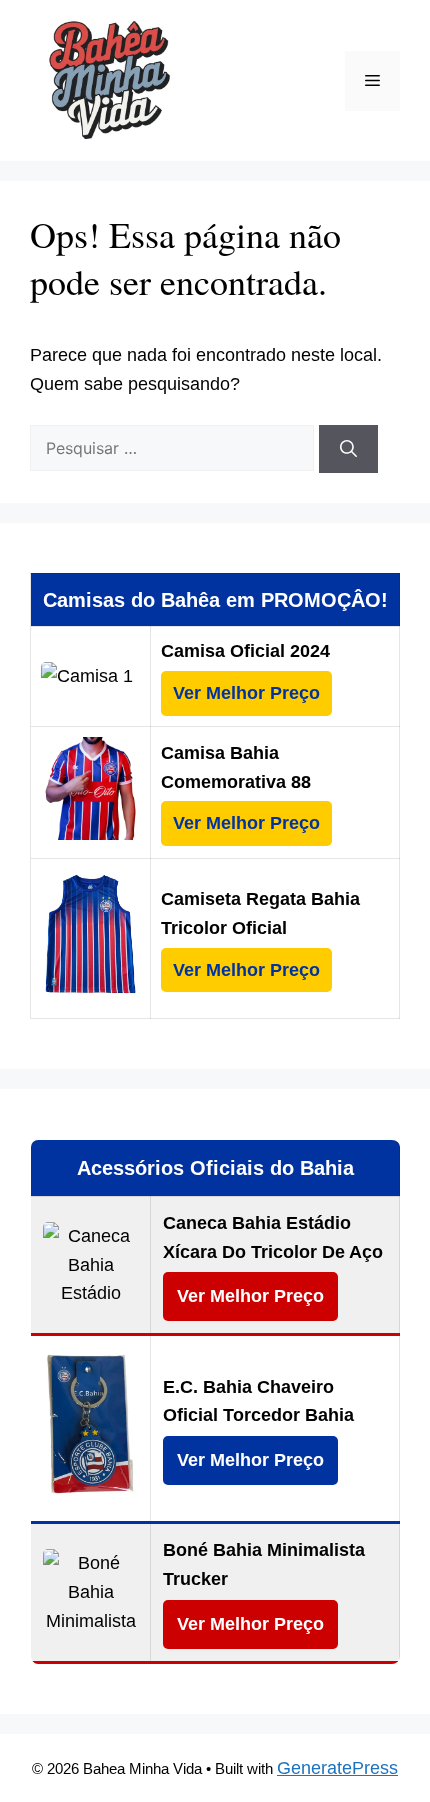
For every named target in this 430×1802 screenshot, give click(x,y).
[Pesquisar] (348, 449)
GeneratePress (337, 1768)
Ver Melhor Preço (246, 693)
